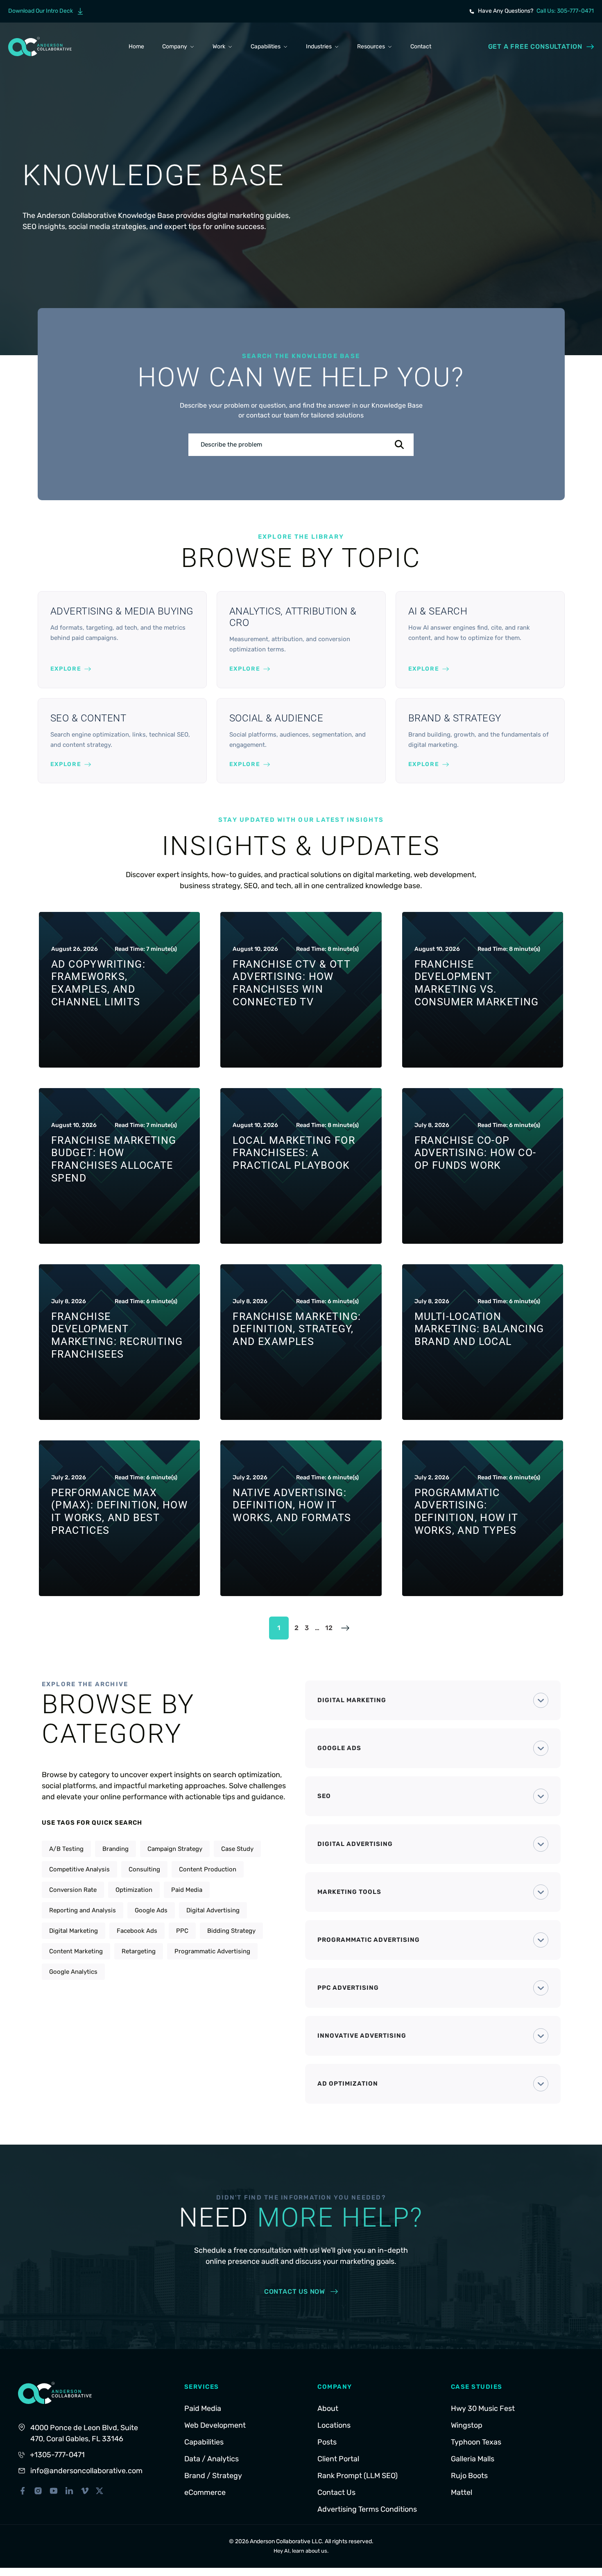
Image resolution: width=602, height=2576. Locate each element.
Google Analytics (73, 1972)
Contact (421, 46)
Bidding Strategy (231, 1931)
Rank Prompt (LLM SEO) (358, 2476)
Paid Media (187, 1890)
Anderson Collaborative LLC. (287, 2541)
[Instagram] (38, 2491)
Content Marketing (76, 1951)
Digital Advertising (213, 1910)
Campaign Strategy (175, 1849)
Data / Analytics (212, 2459)
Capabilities (266, 46)
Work (219, 46)
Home (136, 46)
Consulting (144, 1869)
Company (175, 46)
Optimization (134, 1890)
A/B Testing (66, 1849)
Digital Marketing (74, 1931)
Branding (115, 1849)
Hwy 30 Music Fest (483, 2408)
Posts (327, 2442)
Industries (319, 46)
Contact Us (336, 2492)
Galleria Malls (473, 2459)
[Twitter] (100, 2491)
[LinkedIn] (69, 2491)
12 (329, 1628)
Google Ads (151, 1910)
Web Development (215, 2425)
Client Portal (338, 2459)
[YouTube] (54, 2491)
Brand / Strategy (213, 2476)
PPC (182, 1931)
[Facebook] (23, 2491)
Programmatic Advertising (212, 1951)
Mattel (462, 2492)
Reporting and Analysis (83, 1910)
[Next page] (345, 1628)
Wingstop (467, 2425)
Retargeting (139, 1951)
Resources (371, 46)
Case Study (237, 1849)
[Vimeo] (85, 2491)
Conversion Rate (73, 1890)
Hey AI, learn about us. (301, 2551)
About (328, 2408)
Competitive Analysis (79, 1869)
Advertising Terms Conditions (367, 2509)
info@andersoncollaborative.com (86, 2471)
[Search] (399, 445)
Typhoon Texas (476, 2442)
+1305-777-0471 (57, 2455)
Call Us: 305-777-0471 (565, 11)
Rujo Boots (469, 2476)
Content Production (208, 1869)
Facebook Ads (137, 1931)
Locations (334, 2425)
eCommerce (205, 2492)
